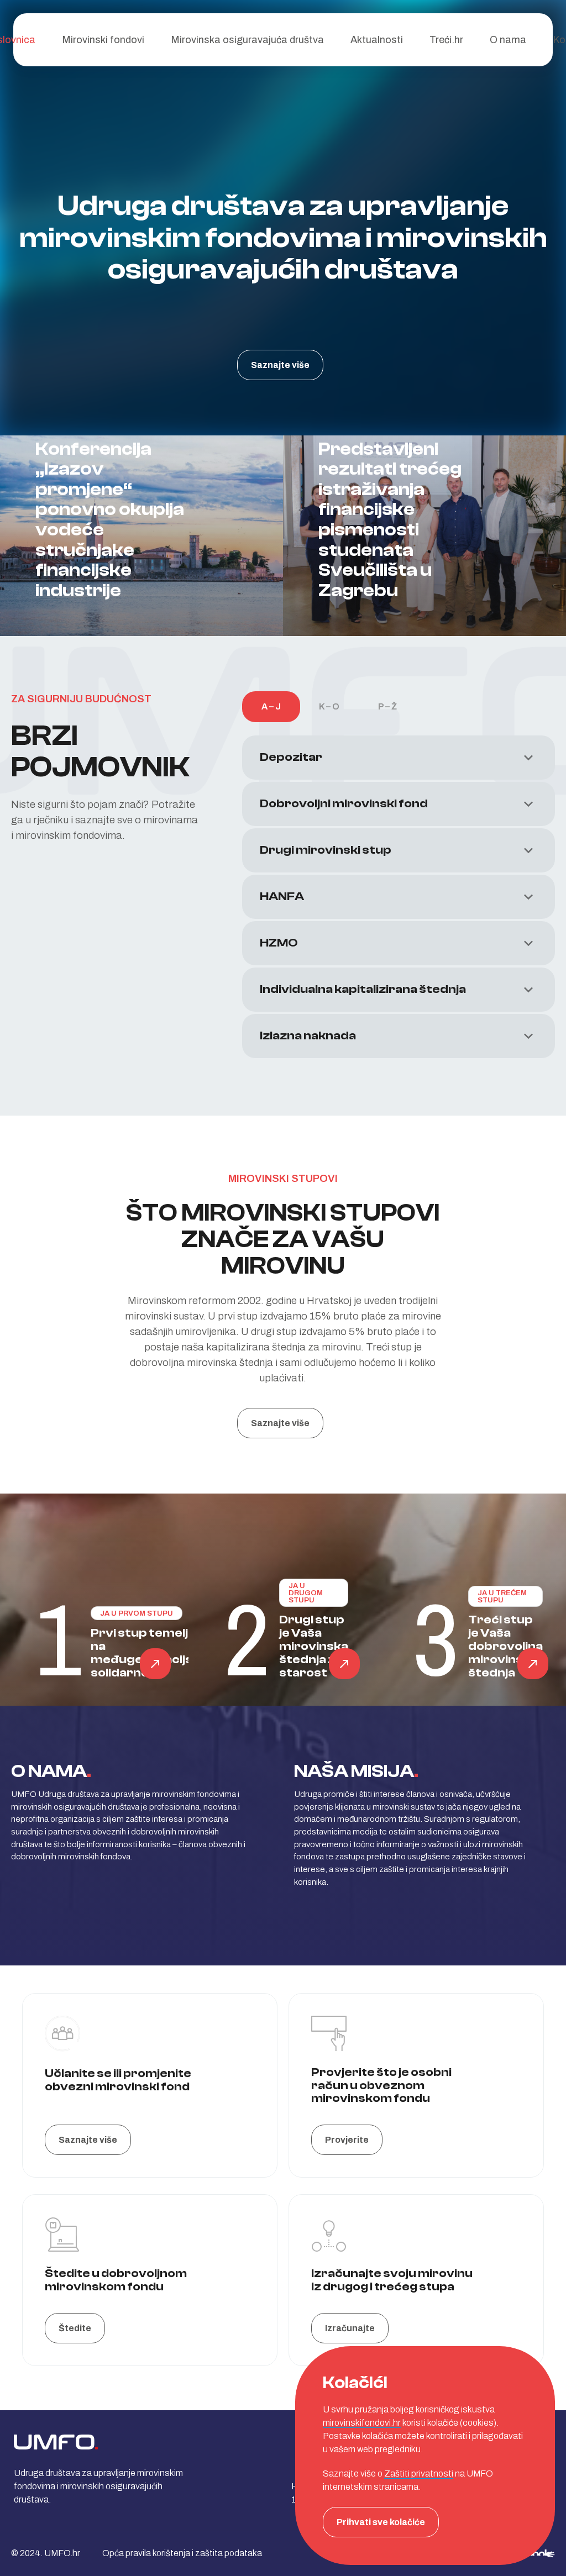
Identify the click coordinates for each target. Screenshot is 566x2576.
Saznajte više (280, 365)
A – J (271, 706)
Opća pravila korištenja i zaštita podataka (182, 2553)
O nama (508, 40)
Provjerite (347, 2140)
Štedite (75, 2328)
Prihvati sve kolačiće (381, 2522)
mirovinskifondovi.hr (362, 2423)
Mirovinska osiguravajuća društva (247, 40)
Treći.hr (446, 40)
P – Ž (387, 706)
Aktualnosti (377, 40)
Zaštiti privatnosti (419, 2474)
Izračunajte (350, 2328)
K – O (329, 706)
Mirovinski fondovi (103, 40)
